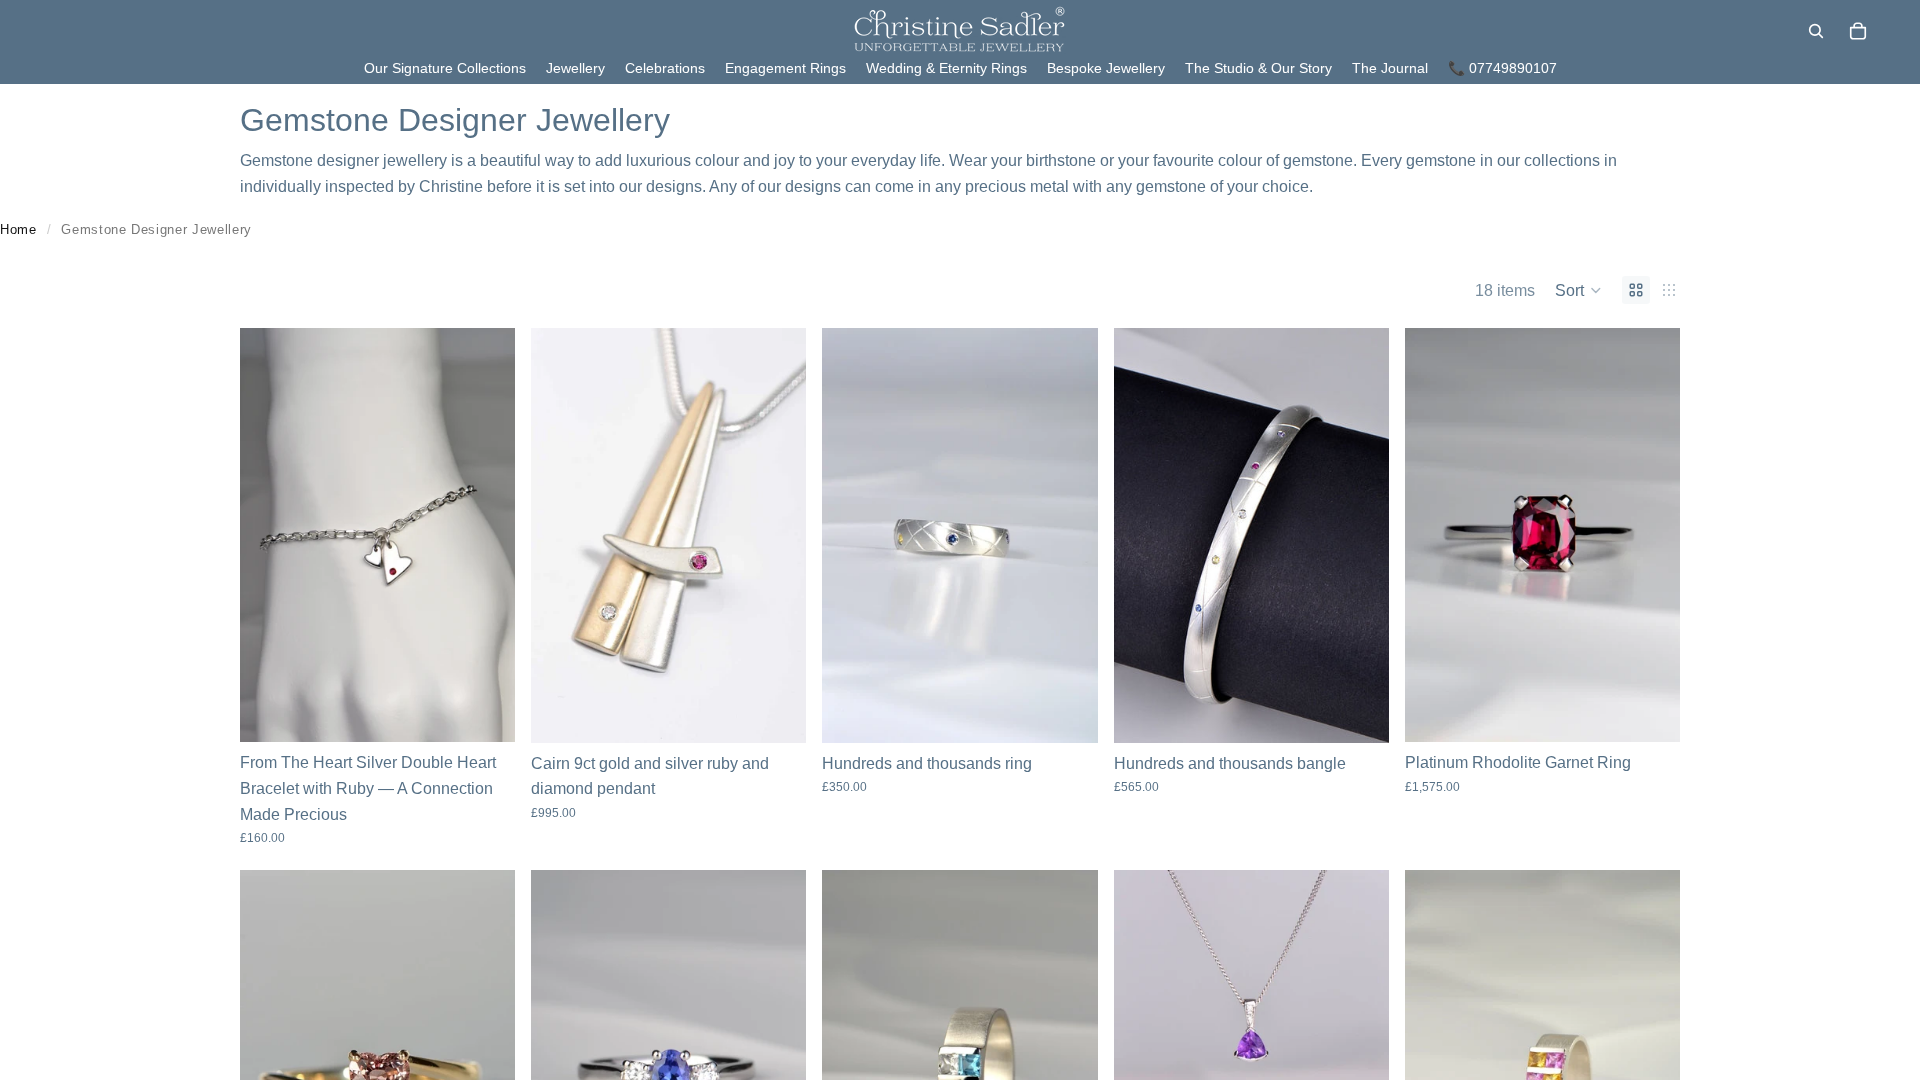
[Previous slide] (561, 535)
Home (18, 229)
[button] (1578, 290)
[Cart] (1858, 31)
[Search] (1816, 31)
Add (501, 711)
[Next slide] (776, 535)
